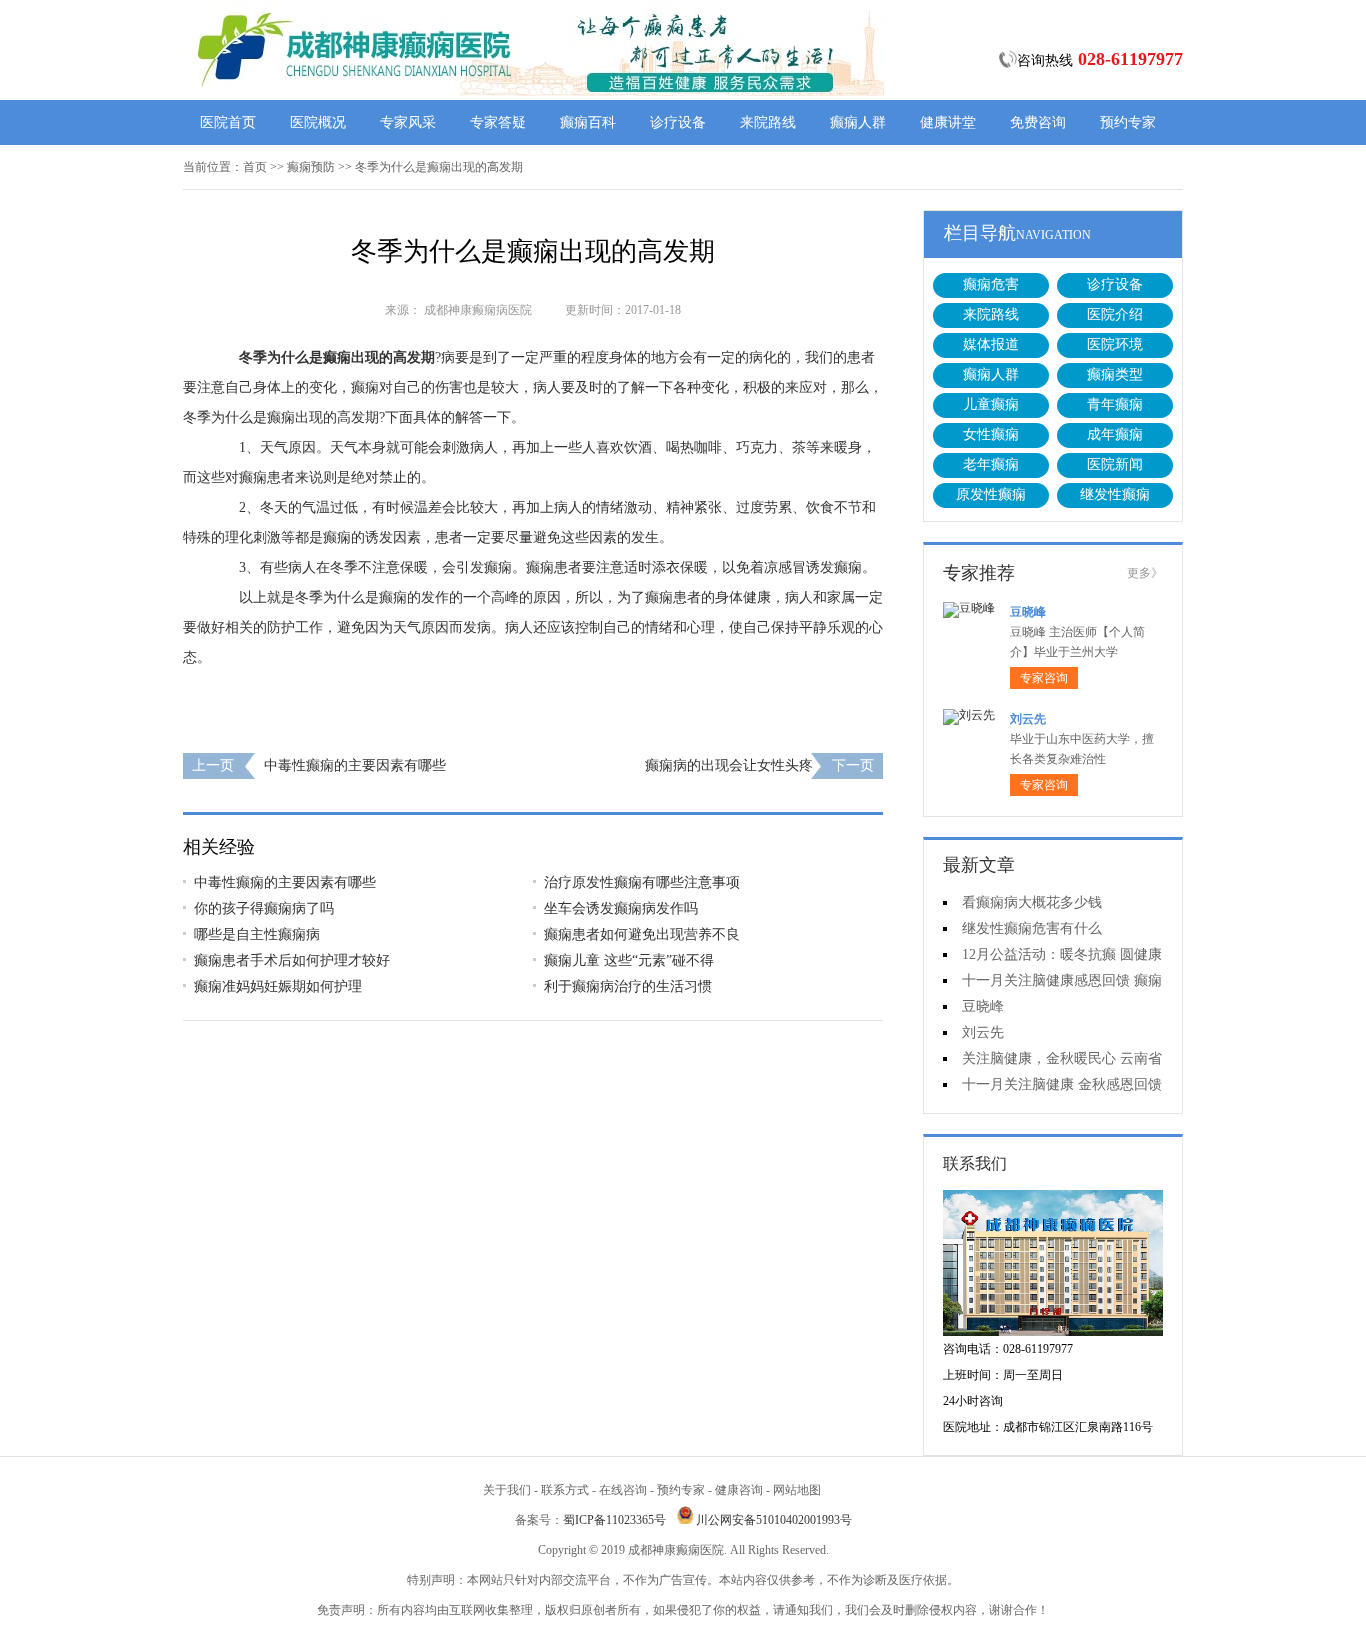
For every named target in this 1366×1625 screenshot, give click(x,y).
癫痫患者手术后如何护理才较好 (292, 960)
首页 (255, 167)
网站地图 (797, 1490)
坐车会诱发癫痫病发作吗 (621, 908)
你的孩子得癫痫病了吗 (264, 908)
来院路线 (768, 122)
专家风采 (408, 122)
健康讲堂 (948, 122)
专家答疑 (498, 122)
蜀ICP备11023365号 (614, 1520)
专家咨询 (1044, 678)
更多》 (1145, 573)
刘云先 (1028, 719)
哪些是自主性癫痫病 (257, 934)
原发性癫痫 (991, 494)
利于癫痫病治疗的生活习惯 (628, 986)
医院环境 (1115, 344)
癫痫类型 (1115, 374)
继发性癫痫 (1115, 494)
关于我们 (507, 1490)
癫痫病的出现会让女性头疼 (729, 765)
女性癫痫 (991, 434)
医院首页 (228, 122)
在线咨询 (623, 1490)
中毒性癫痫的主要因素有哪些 (355, 765)
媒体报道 (991, 344)
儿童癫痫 (991, 404)
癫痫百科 (588, 122)
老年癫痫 (991, 464)
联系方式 (565, 1490)
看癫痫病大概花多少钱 (1032, 902)
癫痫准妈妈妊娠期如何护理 (278, 986)
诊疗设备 (678, 122)
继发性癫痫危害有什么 (1032, 928)
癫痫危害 (991, 284)
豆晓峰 (1028, 612)
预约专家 (1128, 122)
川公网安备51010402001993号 (774, 1520)
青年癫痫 (1115, 404)
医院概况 (318, 122)
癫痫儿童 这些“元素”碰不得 (629, 960)
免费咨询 (1038, 122)
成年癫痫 (1115, 434)
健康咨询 (739, 1490)
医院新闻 (1115, 464)
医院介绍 (1115, 314)
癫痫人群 (858, 122)
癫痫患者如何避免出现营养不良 (642, 934)
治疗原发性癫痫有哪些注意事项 (642, 882)
